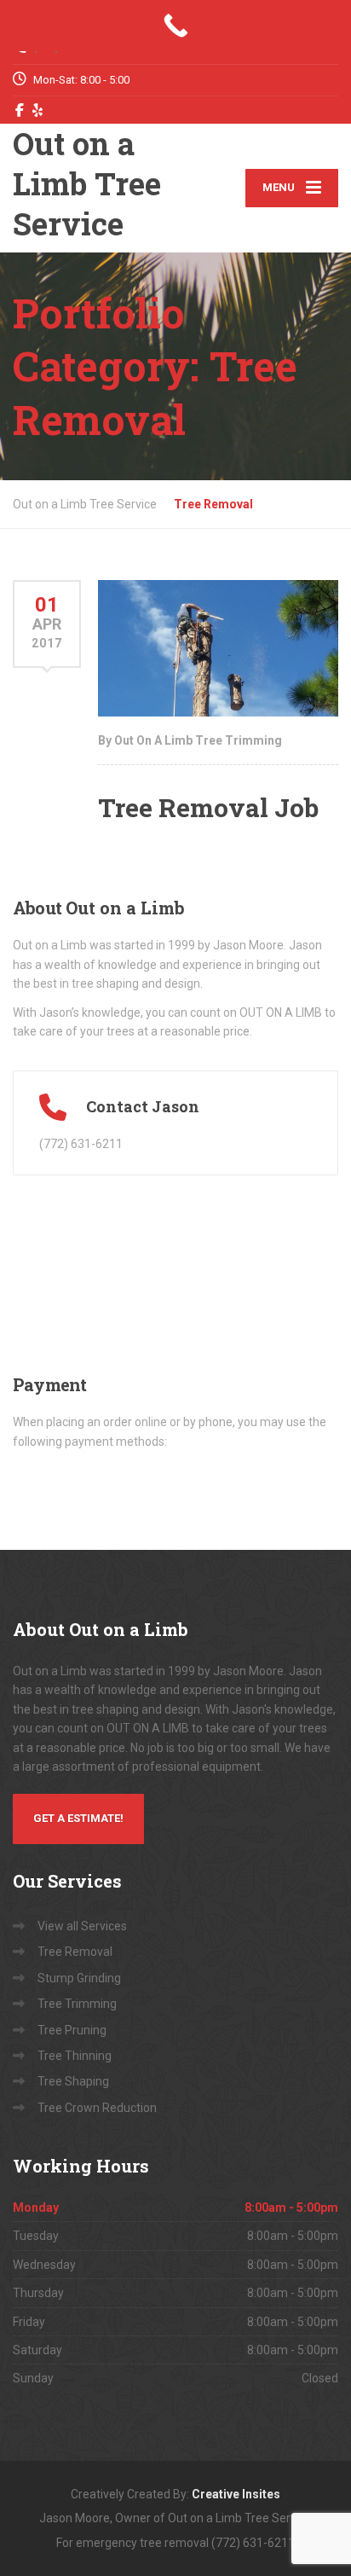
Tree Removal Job (208, 807)
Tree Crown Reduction (97, 2108)
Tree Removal (75, 1952)
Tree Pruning (72, 2030)
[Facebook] (20, 110)
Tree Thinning (75, 2056)
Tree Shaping (73, 2081)
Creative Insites (236, 2494)
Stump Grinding (79, 1978)
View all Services (82, 1926)
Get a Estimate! (78, 1818)
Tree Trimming (77, 2004)
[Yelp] (38, 110)
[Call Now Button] (175, 26)
